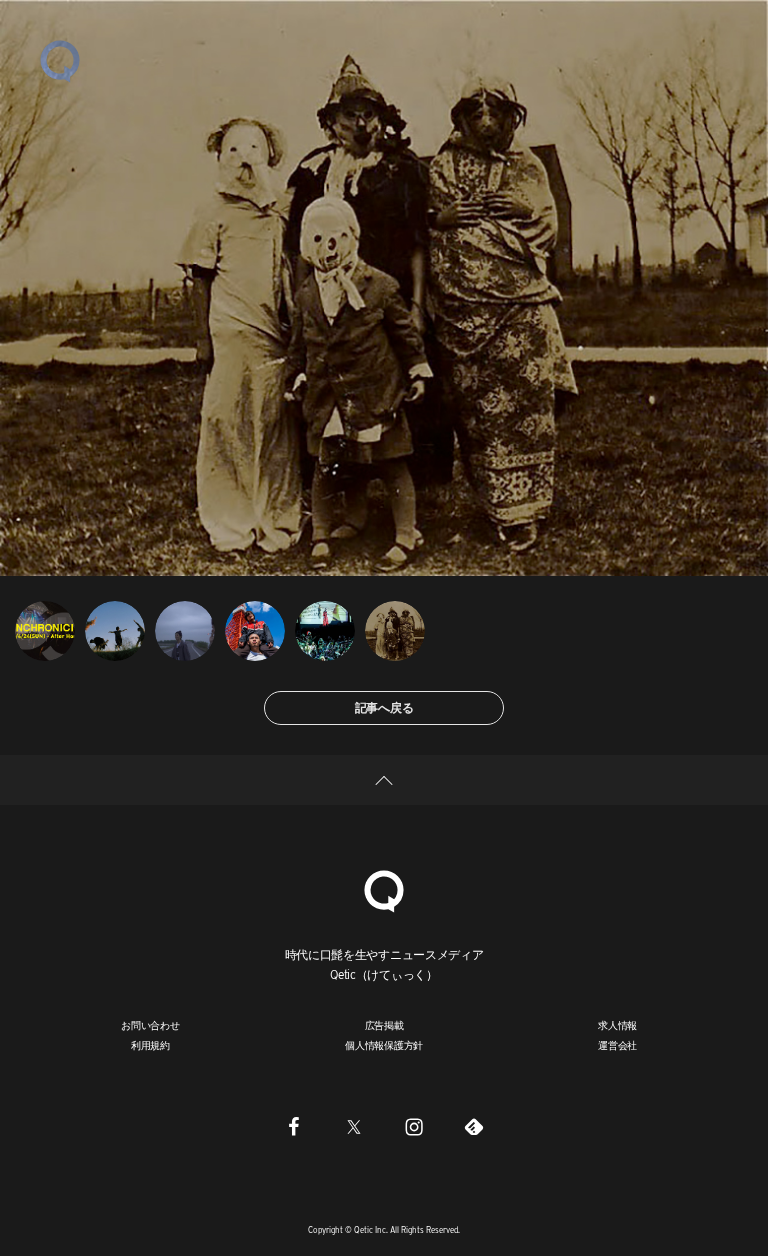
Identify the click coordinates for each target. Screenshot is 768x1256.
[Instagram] (414, 1126)
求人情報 (617, 1025)
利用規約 (150, 1045)
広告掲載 (384, 1025)
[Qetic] (60, 60)
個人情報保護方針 (384, 1045)
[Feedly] (474, 1126)
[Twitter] (354, 1126)
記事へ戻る (384, 707)
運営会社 (617, 1045)
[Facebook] (294, 1126)
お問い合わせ (150, 1025)
